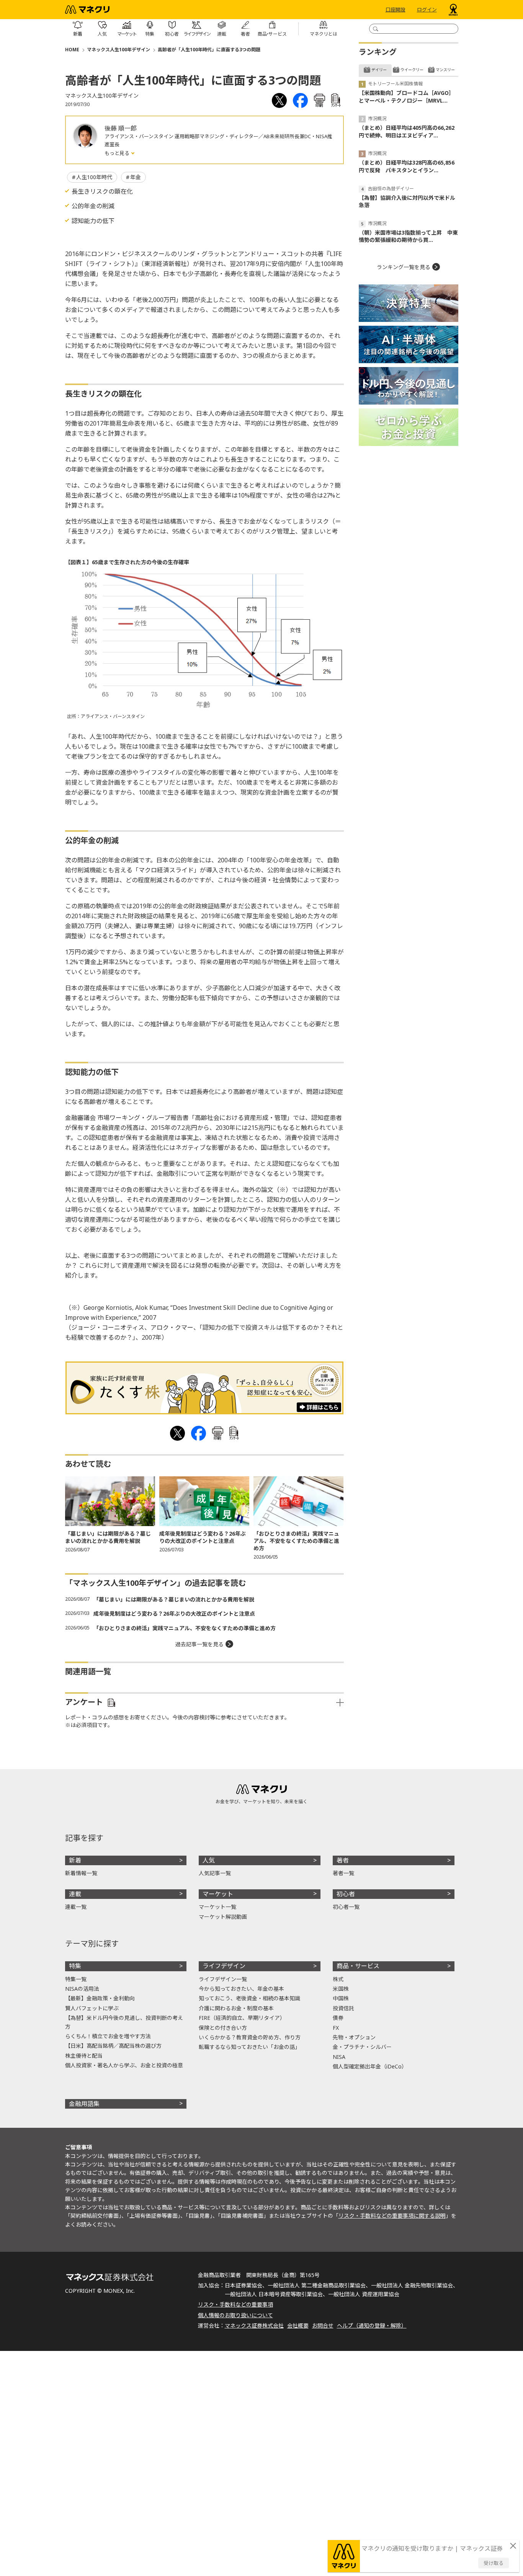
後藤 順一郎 (121, 128)
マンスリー (445, 70)
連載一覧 (76, 1907)
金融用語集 (84, 2104)
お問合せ (323, 2325)
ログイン (427, 10)
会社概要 (298, 2325)
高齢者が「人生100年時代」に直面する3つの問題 (209, 50)
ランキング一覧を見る (404, 267)
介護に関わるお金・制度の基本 (236, 2008)
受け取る (494, 2563)
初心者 (346, 1894)
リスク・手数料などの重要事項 (235, 2304)
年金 (136, 177)
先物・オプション (354, 2037)
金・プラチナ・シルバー (362, 2047)
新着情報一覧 (81, 1873)
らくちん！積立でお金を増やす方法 (108, 2036)
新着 (75, 1860)
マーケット (218, 1894)
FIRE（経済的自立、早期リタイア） (242, 2018)
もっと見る (118, 153)
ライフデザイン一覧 (223, 1979)
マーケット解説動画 (223, 1917)
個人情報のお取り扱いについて (235, 2315)
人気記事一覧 (215, 1873)
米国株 (341, 1989)
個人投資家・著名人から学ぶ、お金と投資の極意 (124, 2065)
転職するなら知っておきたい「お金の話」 (249, 2047)
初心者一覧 (346, 1907)
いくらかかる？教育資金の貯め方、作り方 (250, 2037)
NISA (339, 2057)
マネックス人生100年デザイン (118, 50)
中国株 (341, 1998)
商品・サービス (358, 1966)
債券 (338, 2018)
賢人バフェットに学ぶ (92, 2008)
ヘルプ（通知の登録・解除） (372, 2325)
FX (336, 2028)
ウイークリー (412, 70)
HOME (72, 50)
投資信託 (343, 2008)
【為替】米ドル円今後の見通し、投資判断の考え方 (124, 2022)
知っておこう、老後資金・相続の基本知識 (249, 1998)
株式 (338, 1979)
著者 (343, 1860)
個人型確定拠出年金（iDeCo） (370, 2066)
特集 (75, 1966)
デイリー (379, 70)
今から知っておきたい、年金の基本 (241, 1989)
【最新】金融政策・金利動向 (100, 1998)
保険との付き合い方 (223, 2028)
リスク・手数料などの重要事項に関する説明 (392, 2216)
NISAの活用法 (82, 1989)
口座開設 (396, 10)
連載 (75, 1894)
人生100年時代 (94, 177)
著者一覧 (343, 1873)
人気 (209, 1860)
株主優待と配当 (84, 2056)
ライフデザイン (224, 1966)
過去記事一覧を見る (199, 1644)
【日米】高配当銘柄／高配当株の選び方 (113, 2046)
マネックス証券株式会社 (254, 2325)
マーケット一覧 (217, 1907)
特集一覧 (76, 1979)
